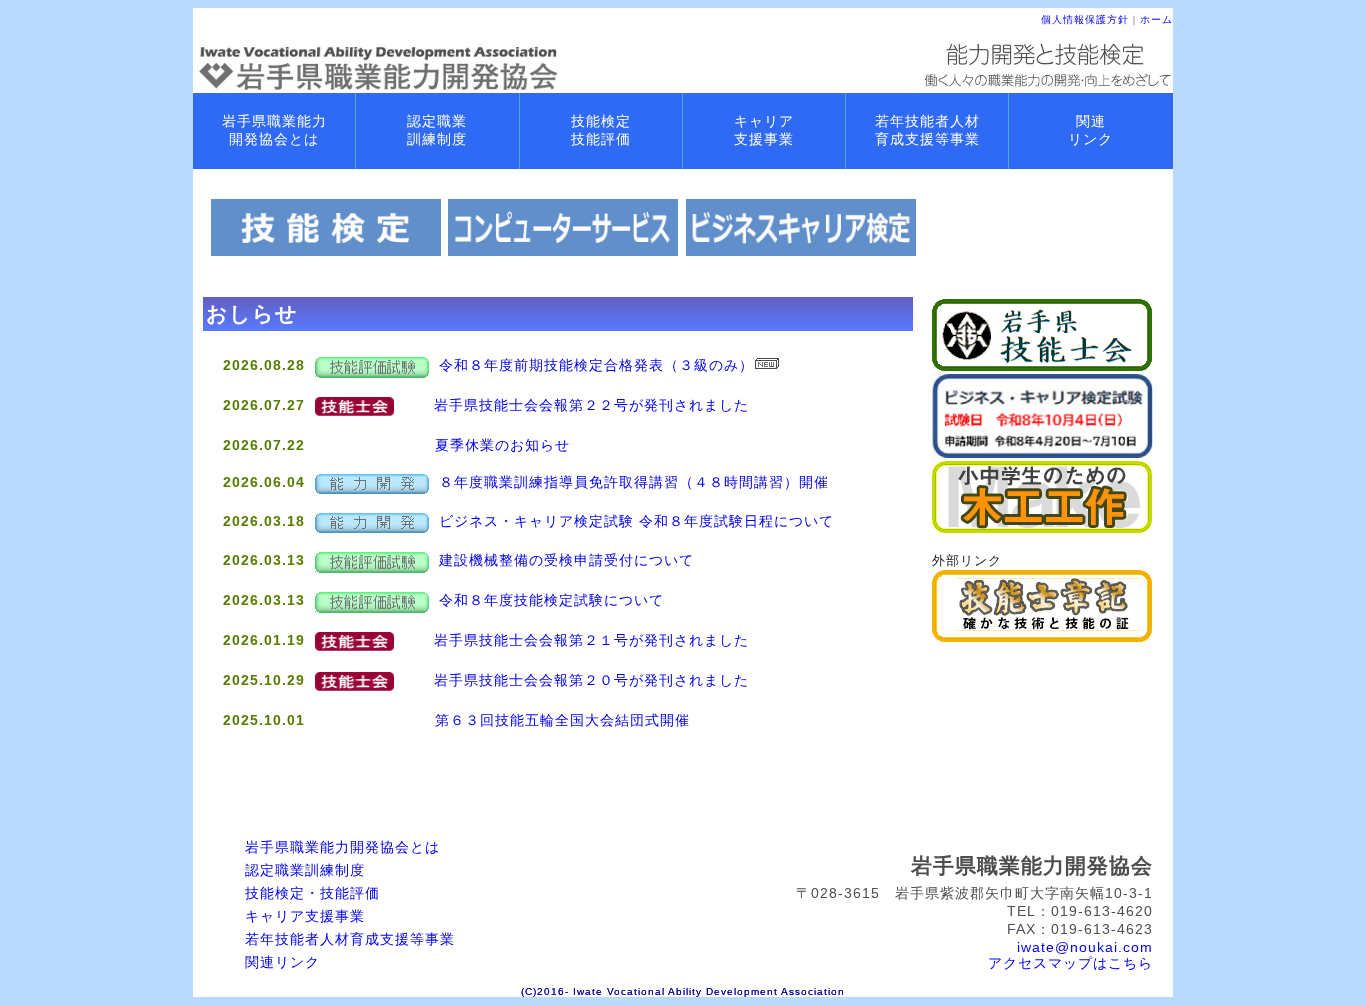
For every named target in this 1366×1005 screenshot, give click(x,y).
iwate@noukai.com (1085, 947)
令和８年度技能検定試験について (551, 600)
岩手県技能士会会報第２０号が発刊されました (591, 680)
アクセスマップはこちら (1070, 963)
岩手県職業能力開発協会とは (342, 847)
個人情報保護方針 (1085, 19)
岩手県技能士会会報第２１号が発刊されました (591, 640)
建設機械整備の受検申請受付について (566, 560)
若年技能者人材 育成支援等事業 (927, 130)
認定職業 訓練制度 (437, 130)
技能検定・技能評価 (312, 893)
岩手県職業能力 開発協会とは (274, 130)
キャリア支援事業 (305, 916)
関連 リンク (1090, 130)
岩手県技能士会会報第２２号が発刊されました (591, 405)
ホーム (1156, 19)
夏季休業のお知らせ (502, 445)
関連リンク (282, 962)
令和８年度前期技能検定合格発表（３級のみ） (596, 365)
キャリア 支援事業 (764, 130)
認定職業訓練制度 (305, 870)
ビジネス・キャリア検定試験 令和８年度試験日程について (636, 521)
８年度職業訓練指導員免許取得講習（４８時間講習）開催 (634, 482)
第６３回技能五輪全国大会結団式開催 (562, 720)
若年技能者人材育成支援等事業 (350, 939)
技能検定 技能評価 (601, 130)
